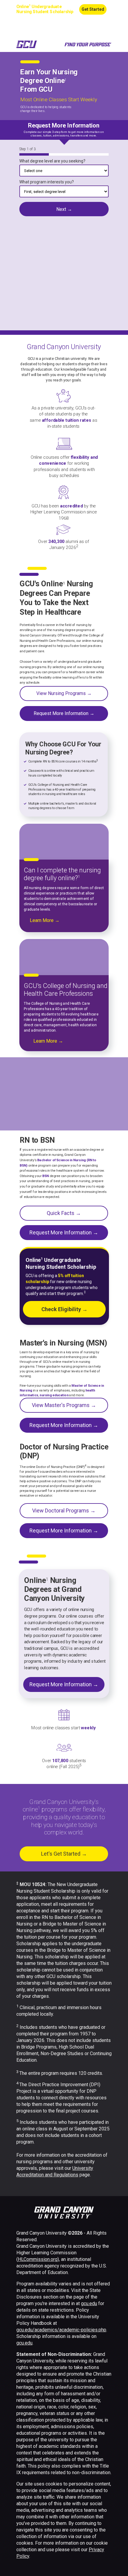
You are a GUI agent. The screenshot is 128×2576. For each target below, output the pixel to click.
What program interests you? (47, 182)
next (64, 209)
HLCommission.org (38, 2259)
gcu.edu (89, 2303)
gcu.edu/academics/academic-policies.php (61, 2330)
